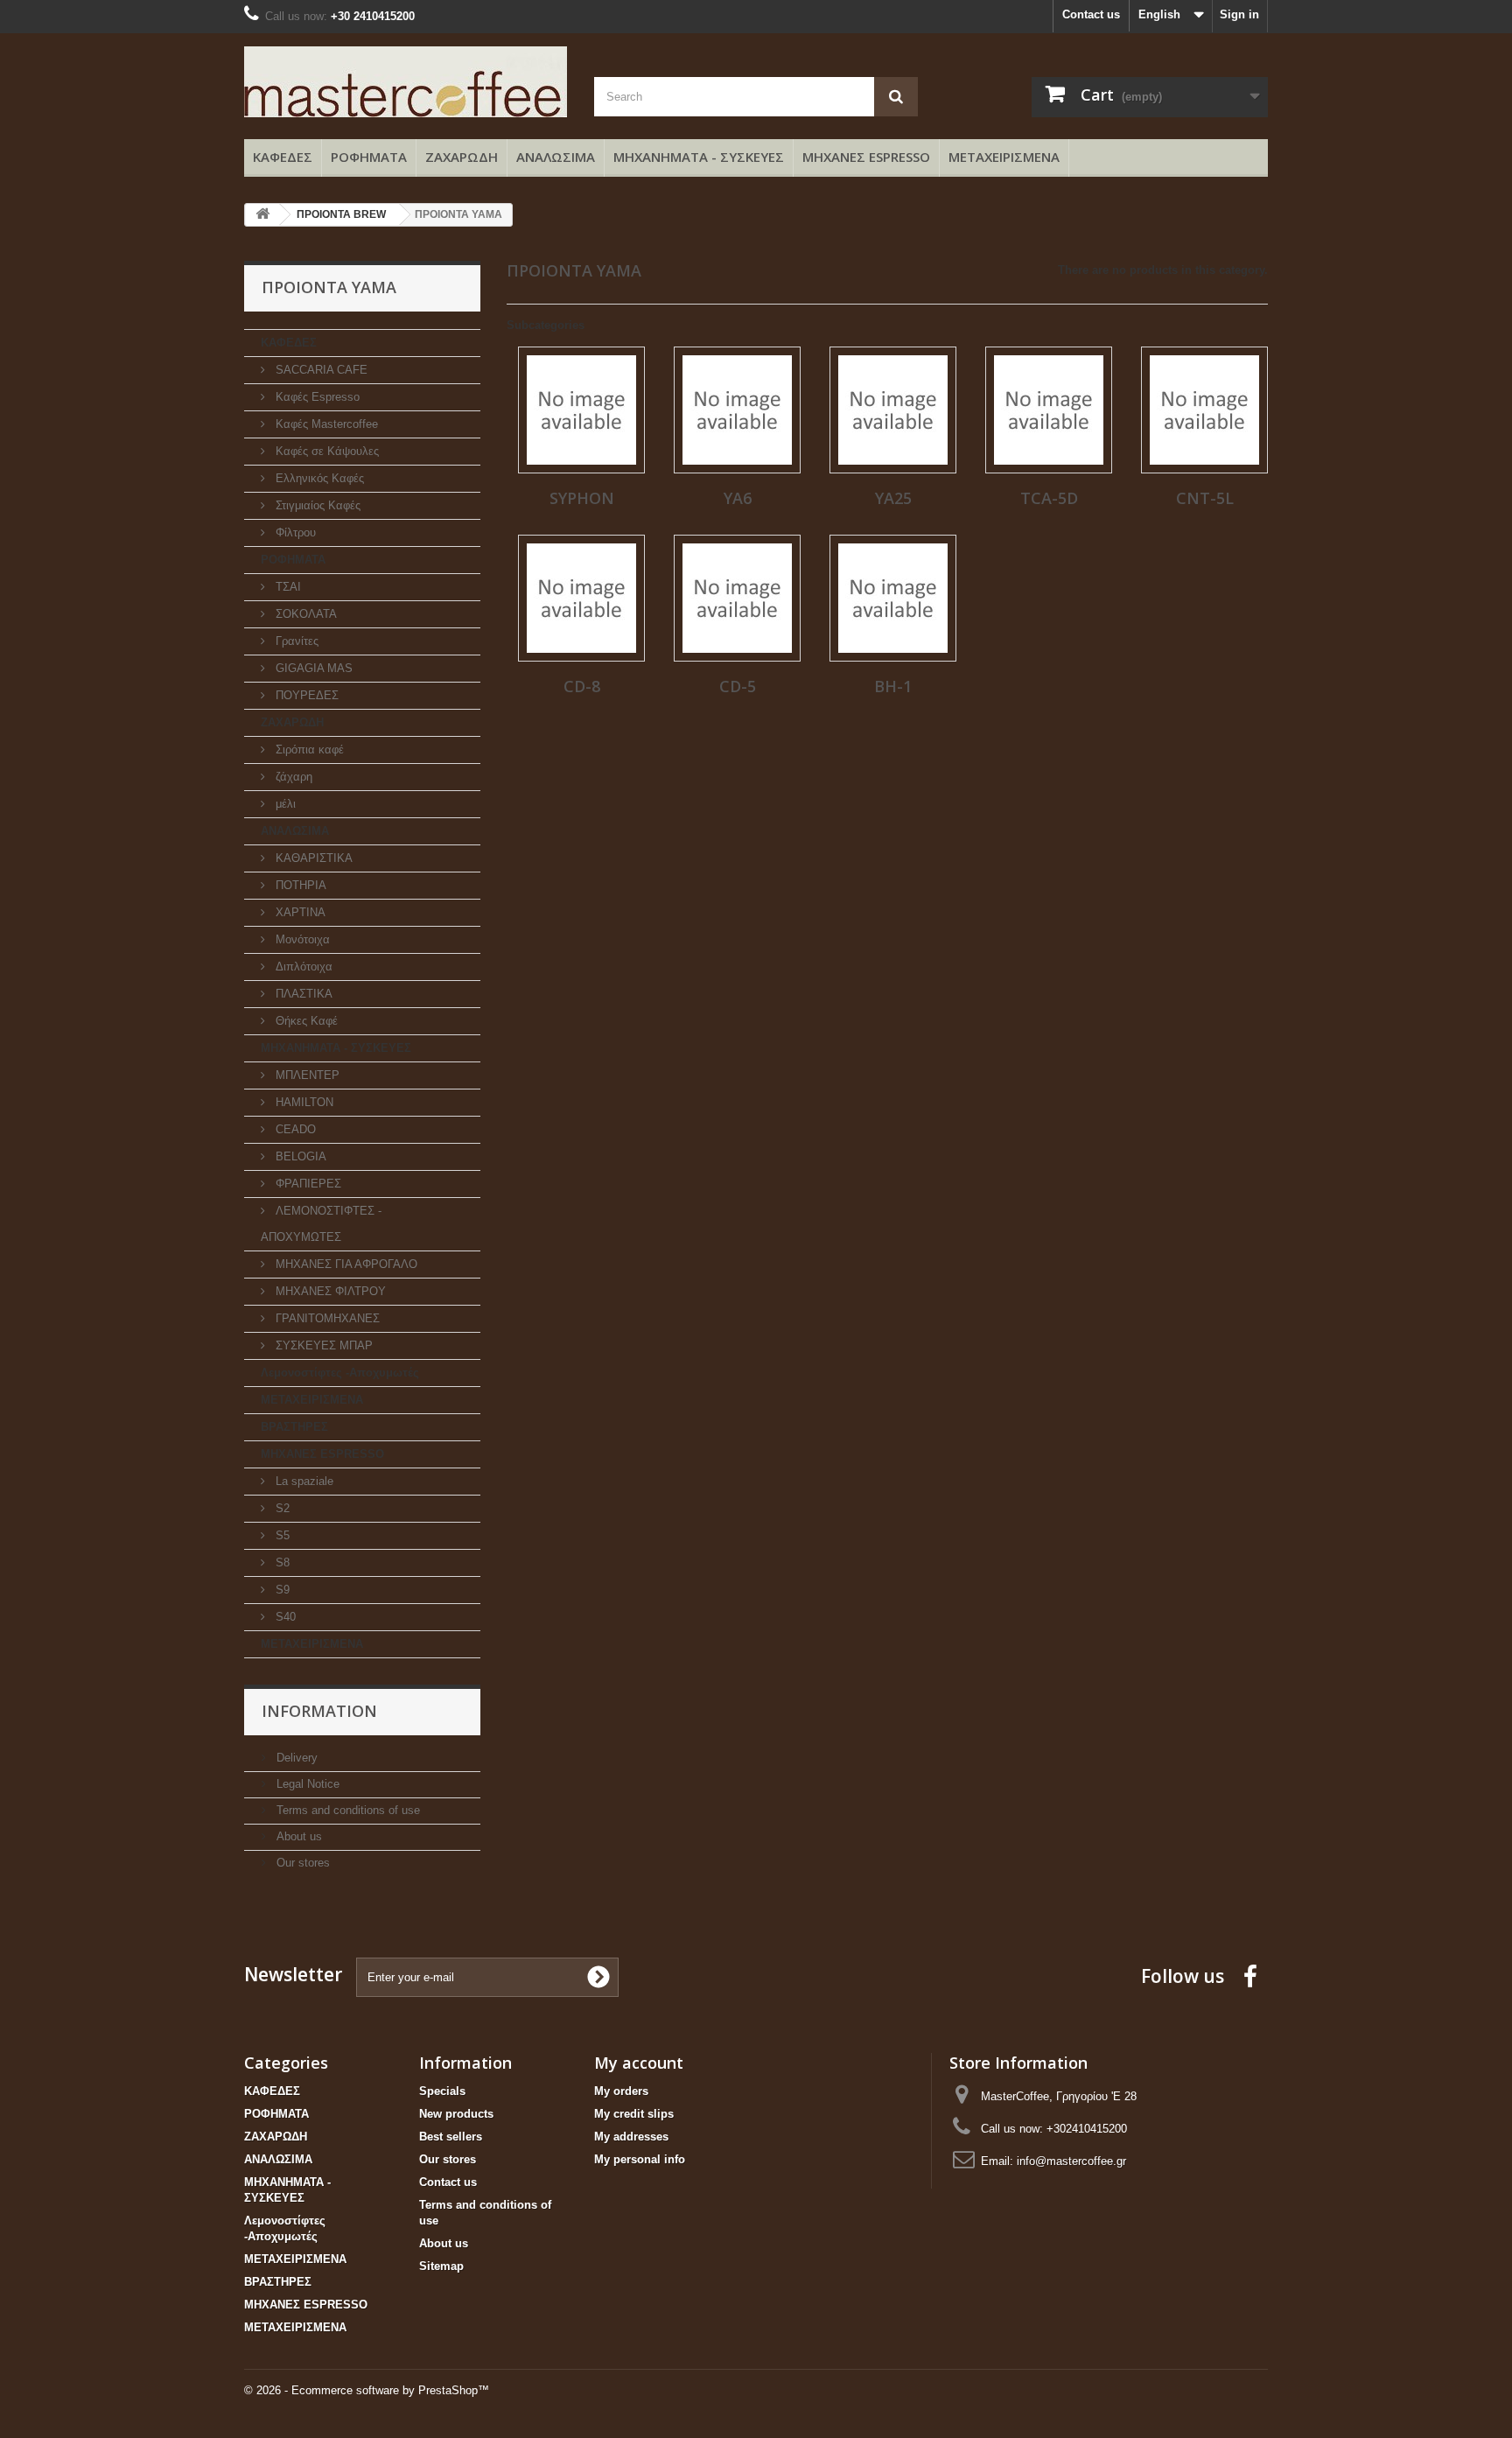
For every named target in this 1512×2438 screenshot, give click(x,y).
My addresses (631, 2137)
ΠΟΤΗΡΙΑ (299, 885)
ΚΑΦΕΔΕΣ (283, 157)
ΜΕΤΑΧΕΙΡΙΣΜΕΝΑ (1004, 157)
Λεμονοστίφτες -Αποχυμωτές (340, 1373)
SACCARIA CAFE (320, 370)
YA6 (738, 498)
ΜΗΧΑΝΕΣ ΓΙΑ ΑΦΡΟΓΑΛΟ (345, 1264)
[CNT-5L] (1204, 410)
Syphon (582, 498)
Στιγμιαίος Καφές (316, 505)
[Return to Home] (262, 215)
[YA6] (737, 410)
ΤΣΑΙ (287, 587)
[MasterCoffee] (406, 82)
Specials (442, 2091)
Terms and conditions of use (346, 1810)
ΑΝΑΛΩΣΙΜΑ (556, 157)
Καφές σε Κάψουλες (325, 451)
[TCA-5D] (1049, 410)
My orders (621, 2091)
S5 (281, 1535)
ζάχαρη (292, 777)
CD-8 (582, 686)
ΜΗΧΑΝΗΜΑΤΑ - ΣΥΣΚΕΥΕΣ (699, 157)
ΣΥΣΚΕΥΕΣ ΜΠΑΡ (322, 1345)
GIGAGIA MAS (312, 668)
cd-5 (738, 686)
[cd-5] (737, 598)
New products (456, 2114)
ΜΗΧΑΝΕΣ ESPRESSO (866, 157)
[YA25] (893, 410)
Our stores (301, 1863)
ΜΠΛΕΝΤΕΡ (306, 1075)
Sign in (1239, 14)
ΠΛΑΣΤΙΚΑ (302, 994)
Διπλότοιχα (302, 967)
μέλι (284, 804)
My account (639, 2063)
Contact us (1091, 14)
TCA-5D (1049, 498)
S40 (284, 1617)
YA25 (893, 498)
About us (297, 1836)
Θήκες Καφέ (305, 1021)
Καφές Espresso (316, 397)
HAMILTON (303, 1102)
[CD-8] (581, 598)
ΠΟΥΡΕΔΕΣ (305, 695)
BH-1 (893, 686)
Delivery (295, 1758)
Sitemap (441, 2266)
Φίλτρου (294, 532)
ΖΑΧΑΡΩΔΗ (462, 157)
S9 (281, 1590)
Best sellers (451, 2137)
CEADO (294, 1129)
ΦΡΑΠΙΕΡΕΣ (307, 1184)
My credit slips (634, 2114)
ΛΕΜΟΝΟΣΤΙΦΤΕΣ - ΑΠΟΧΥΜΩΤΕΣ (321, 1224)
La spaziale (303, 1481)
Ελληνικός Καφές (318, 478)
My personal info (640, 2159)
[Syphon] (581, 410)
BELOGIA (299, 1156)
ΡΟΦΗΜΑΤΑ (369, 157)
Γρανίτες (295, 641)
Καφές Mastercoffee (325, 424)
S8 (281, 1562)
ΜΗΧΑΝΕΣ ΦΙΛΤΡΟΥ (329, 1291)
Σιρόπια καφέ (308, 750)
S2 (281, 1508)
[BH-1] (893, 598)
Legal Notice (306, 1784)
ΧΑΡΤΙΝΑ (299, 912)
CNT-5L (1205, 498)
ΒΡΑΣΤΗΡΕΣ (294, 1427)
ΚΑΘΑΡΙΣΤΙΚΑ (312, 858)
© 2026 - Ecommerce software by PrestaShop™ (367, 2390)
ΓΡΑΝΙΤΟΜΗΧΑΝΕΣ (326, 1318)
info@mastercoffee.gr (1071, 2161)
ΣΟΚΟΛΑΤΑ (304, 614)
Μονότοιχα (301, 939)
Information (319, 1711)
